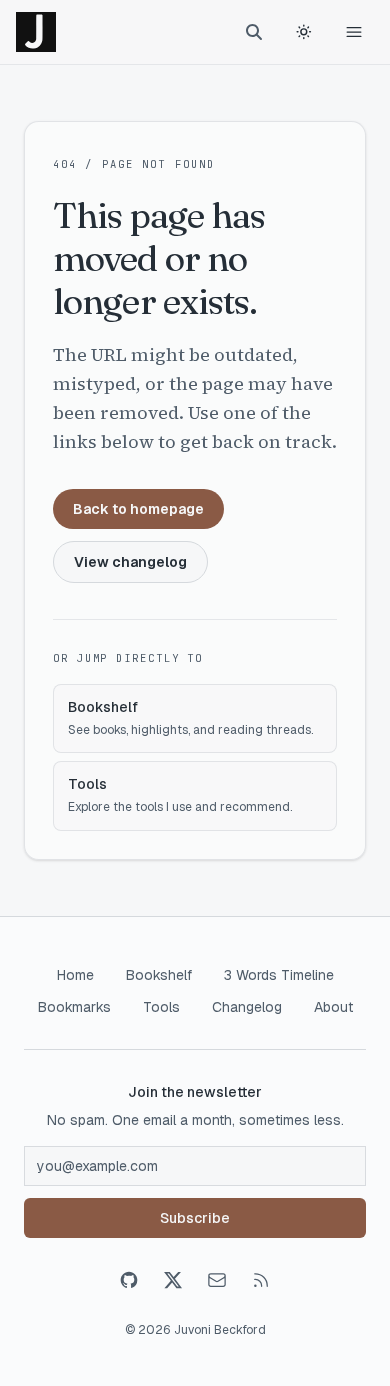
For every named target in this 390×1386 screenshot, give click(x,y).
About (333, 1007)
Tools (161, 1007)
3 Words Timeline (279, 975)
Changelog (247, 1007)
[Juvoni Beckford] (36, 32)
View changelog (130, 562)
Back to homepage (138, 509)
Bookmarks (74, 1007)
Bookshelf (159, 975)
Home (75, 975)
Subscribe (195, 1218)
